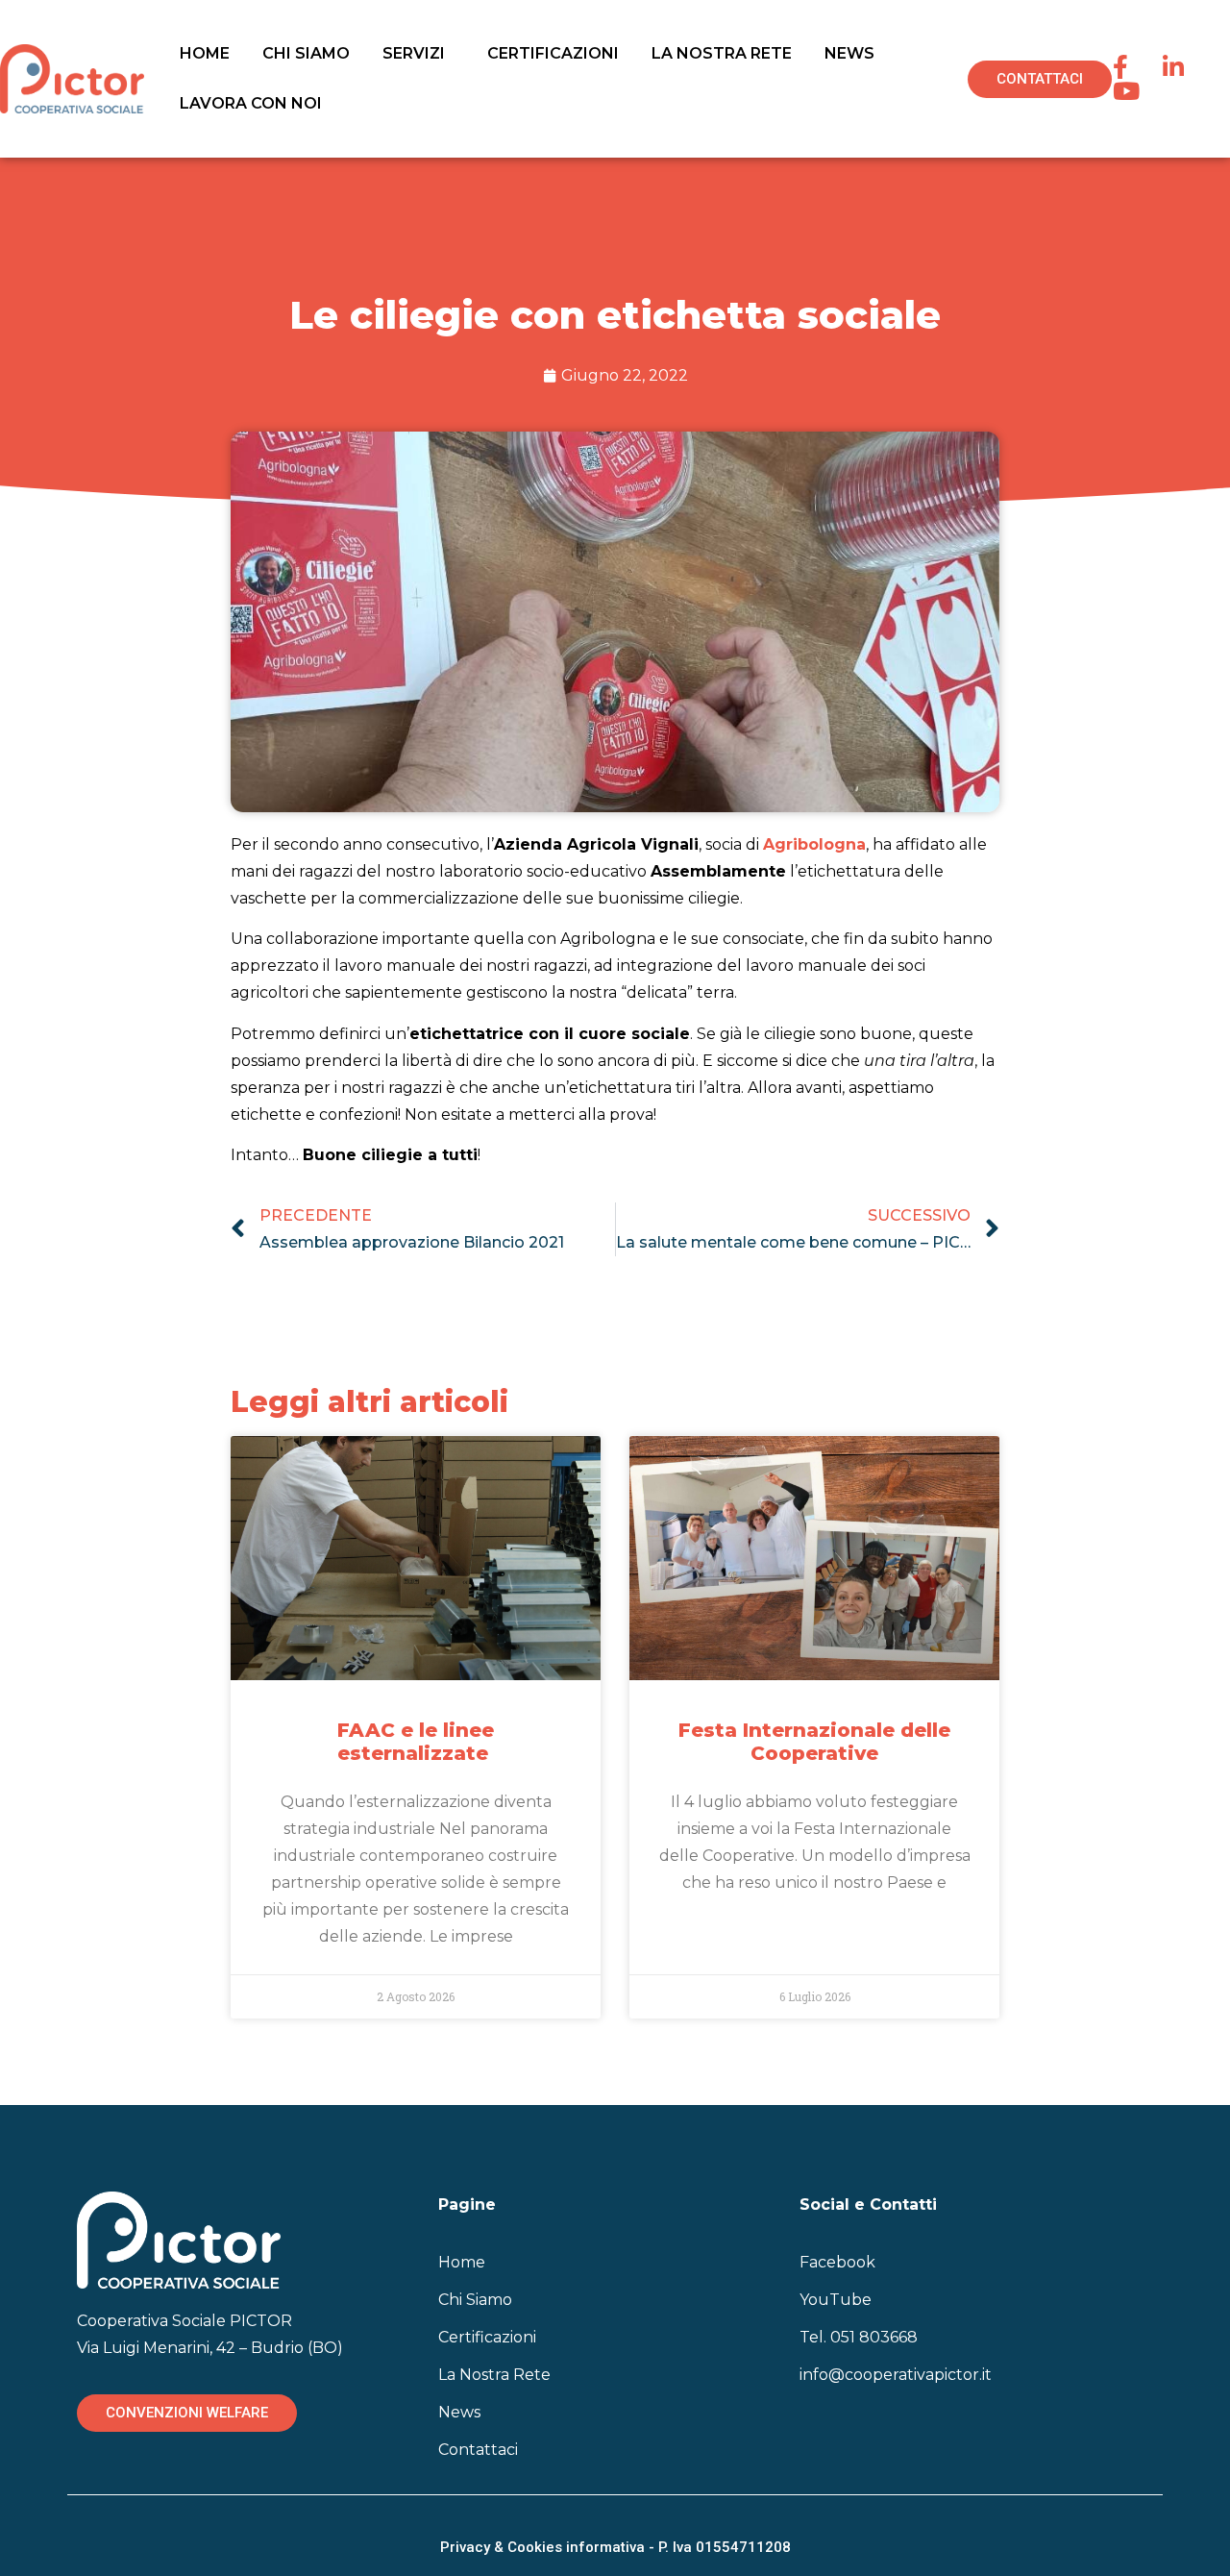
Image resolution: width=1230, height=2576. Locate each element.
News (849, 53)
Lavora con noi (251, 103)
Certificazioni (553, 53)
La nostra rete (722, 53)
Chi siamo (306, 53)
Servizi (414, 53)
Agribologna (814, 844)
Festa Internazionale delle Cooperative (814, 1742)
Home (205, 53)
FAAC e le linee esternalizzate (416, 1742)
